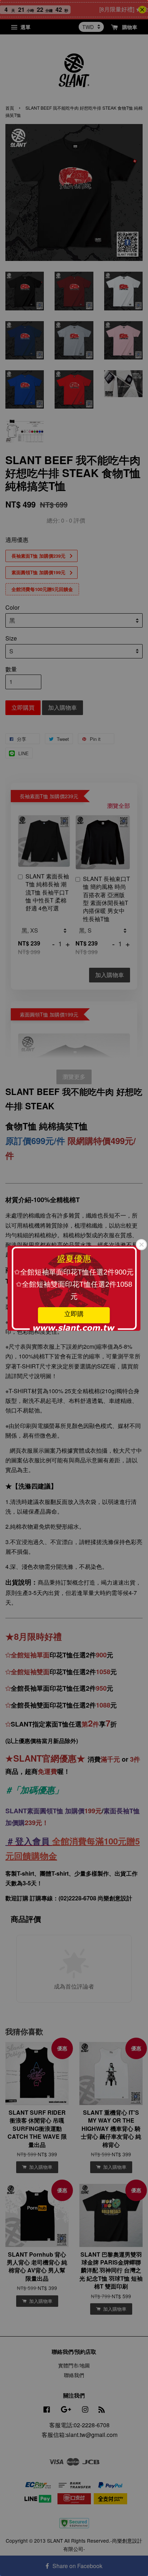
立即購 (74, 1314)
